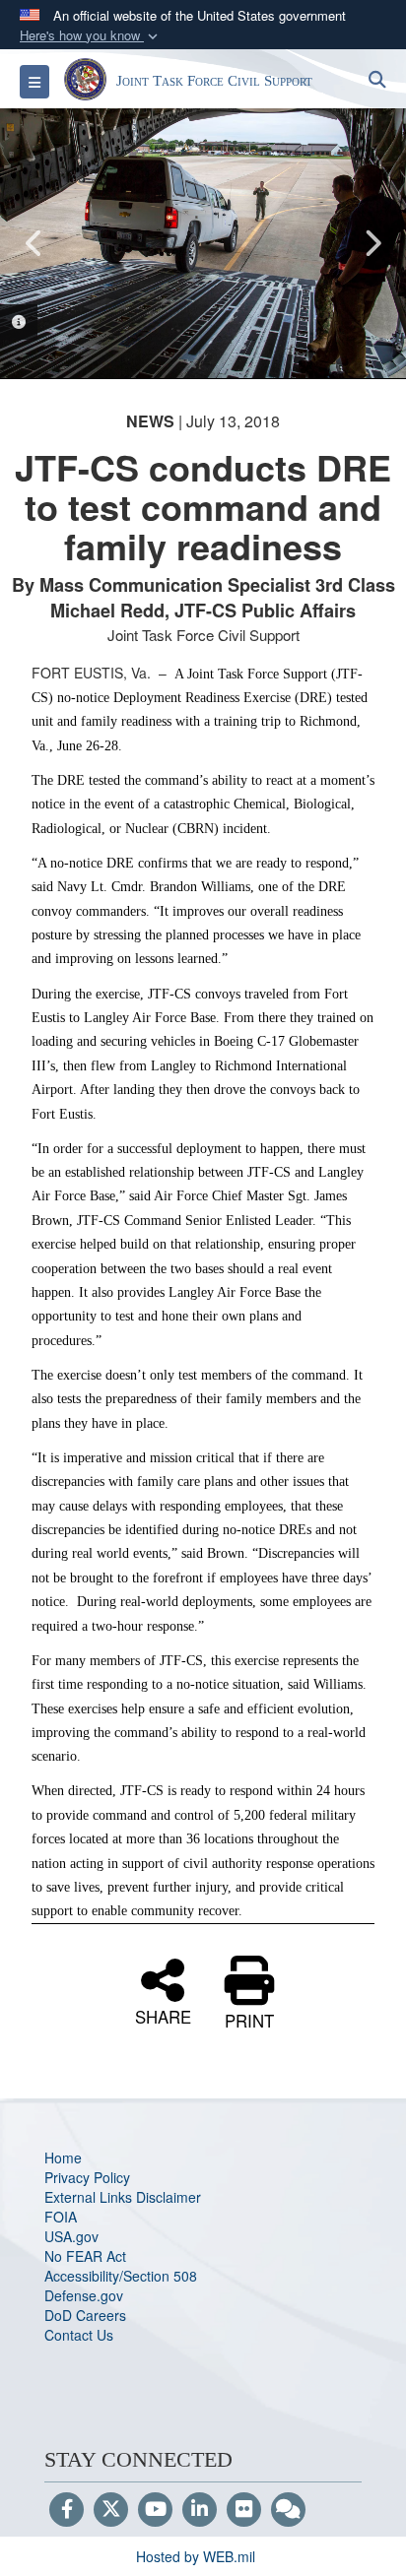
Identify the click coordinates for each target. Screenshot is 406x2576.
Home (63, 2157)
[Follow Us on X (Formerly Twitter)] (111, 2510)
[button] (91, 36)
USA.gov (71, 2236)
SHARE (163, 2015)
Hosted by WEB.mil (196, 2556)
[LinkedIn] (200, 2510)
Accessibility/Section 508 (121, 2276)
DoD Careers (85, 2315)
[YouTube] (155, 2510)
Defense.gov (84, 2295)
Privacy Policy (87, 2177)
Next (372, 243)
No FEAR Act (85, 2256)
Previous (34, 243)
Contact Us (79, 2335)
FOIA (61, 2217)
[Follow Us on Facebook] (67, 2510)
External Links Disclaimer (123, 2197)
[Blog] (288, 2510)
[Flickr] (244, 2510)
